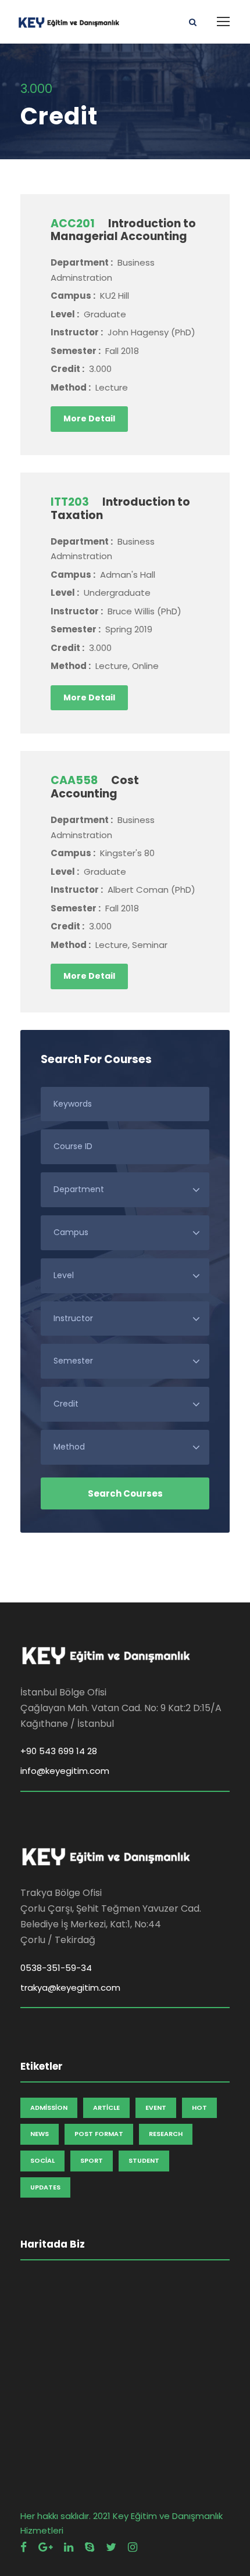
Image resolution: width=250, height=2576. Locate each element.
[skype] (90, 2547)
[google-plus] (45, 2547)
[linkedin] (69, 2547)
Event (156, 2108)
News (40, 2134)
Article (106, 2108)
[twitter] (111, 2547)
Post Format (99, 2134)
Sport (92, 2160)
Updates (45, 2187)
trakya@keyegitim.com (70, 1988)
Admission (49, 2108)
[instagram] (133, 2547)
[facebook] (24, 2547)
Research (166, 2134)
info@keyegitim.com (65, 1771)
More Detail (89, 418)
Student (144, 2160)
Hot (199, 2108)
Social (42, 2160)
